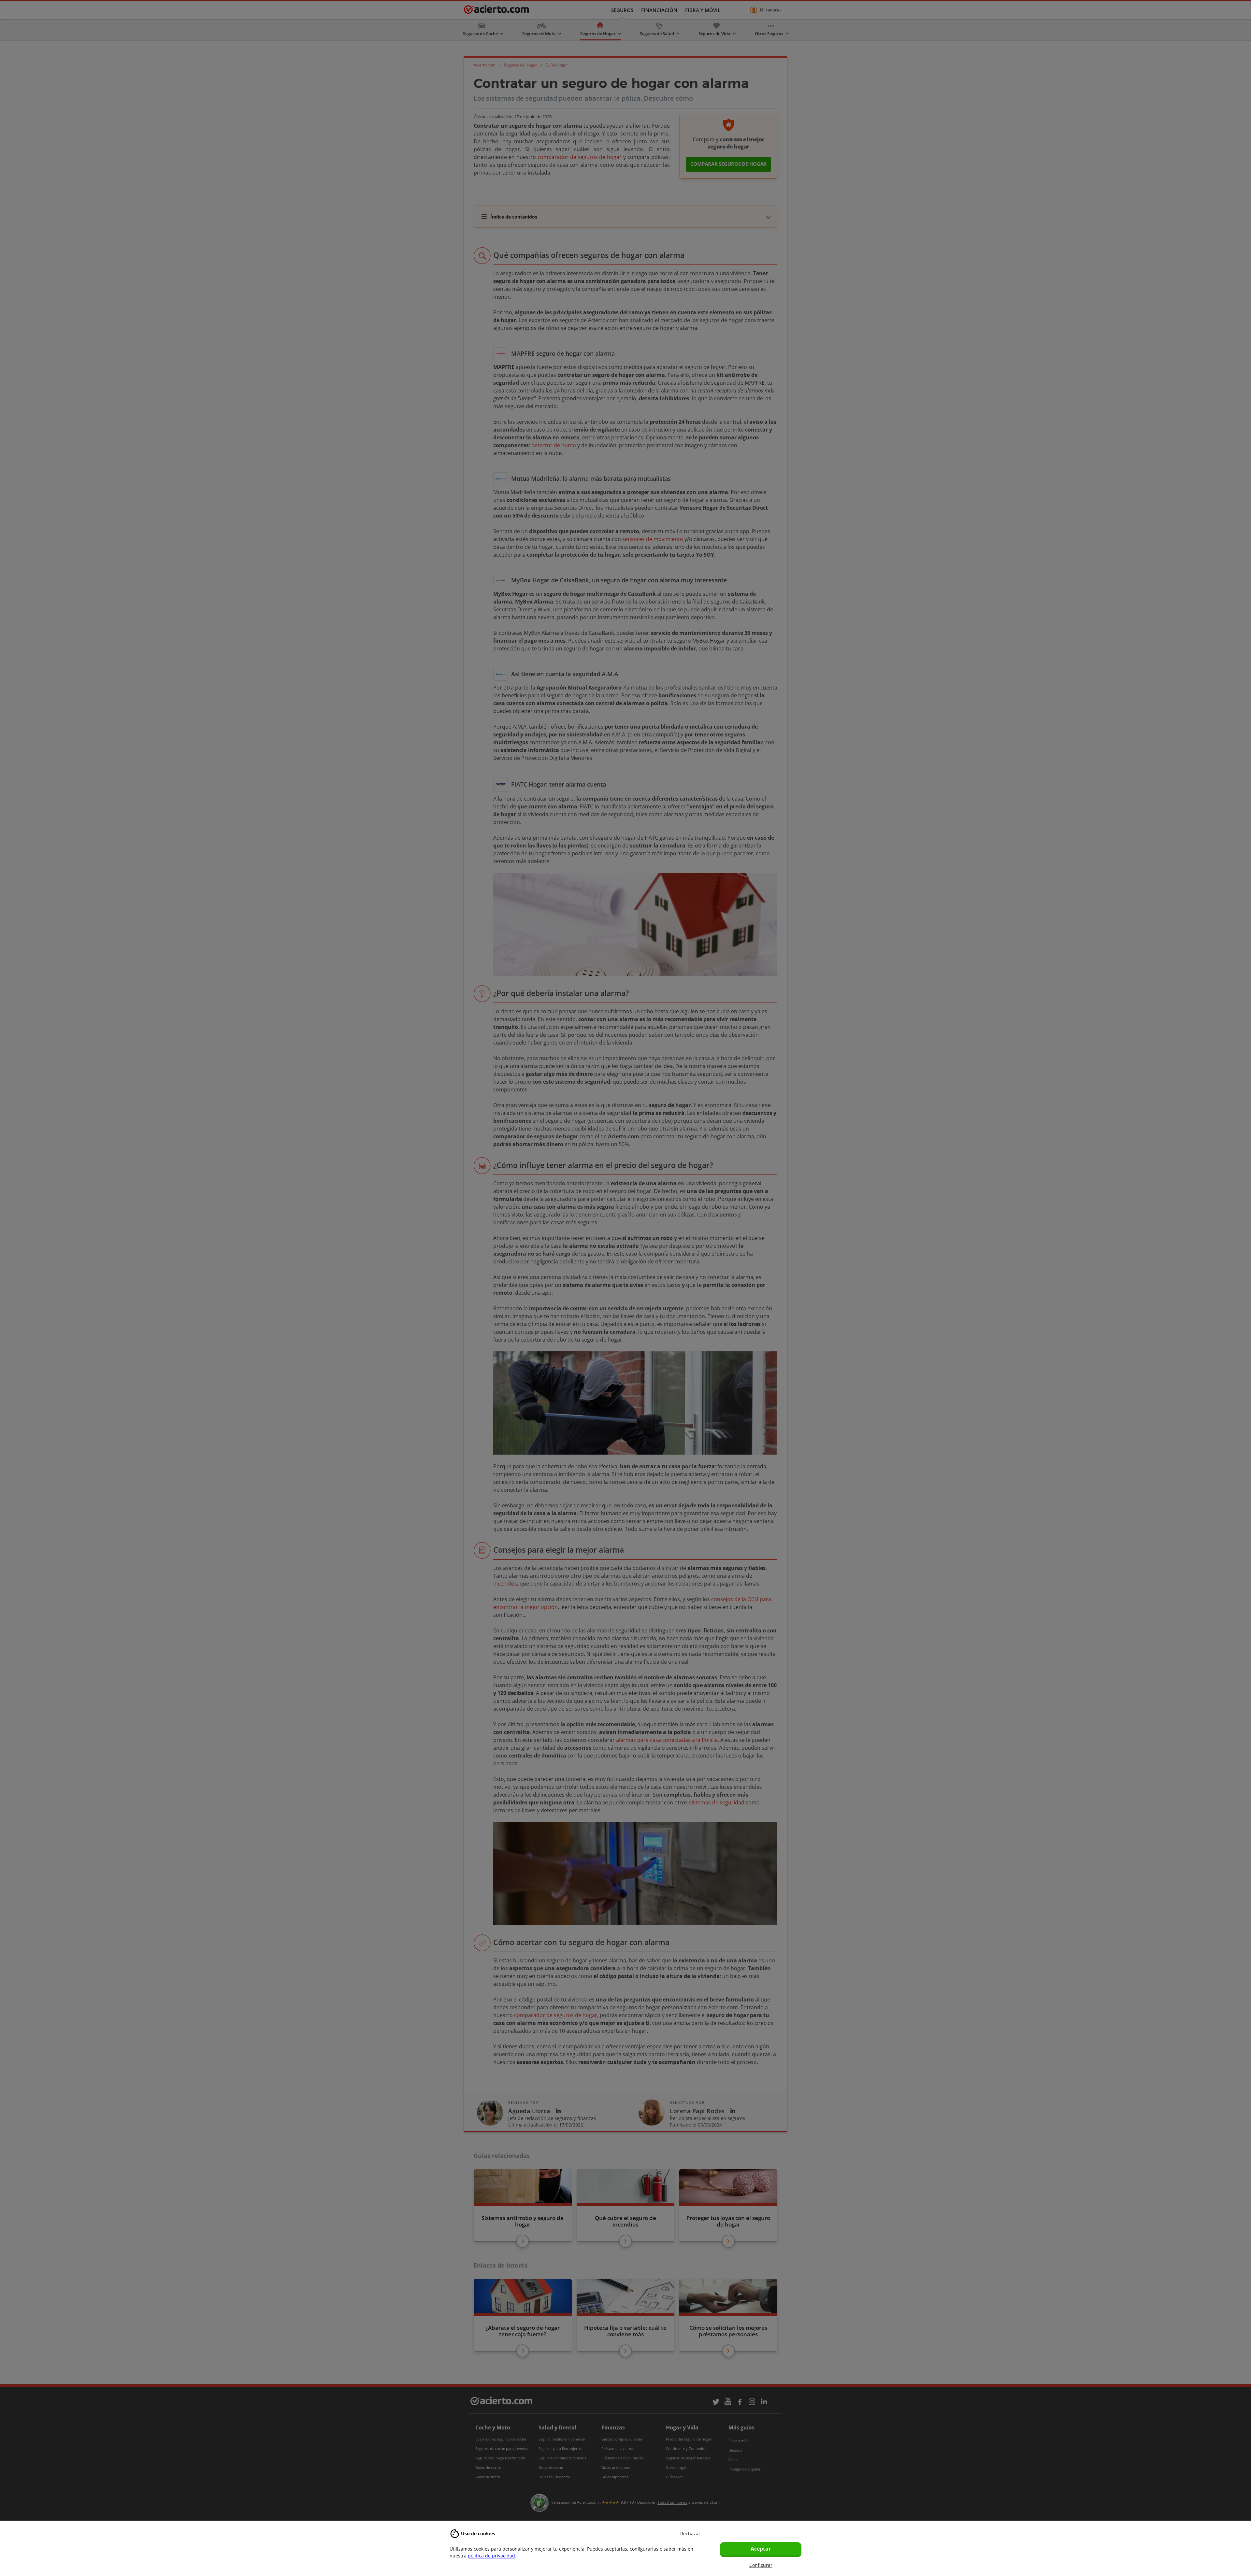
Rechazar (690, 2533)
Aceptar (761, 2549)
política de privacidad (491, 2556)
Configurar (761, 2565)
